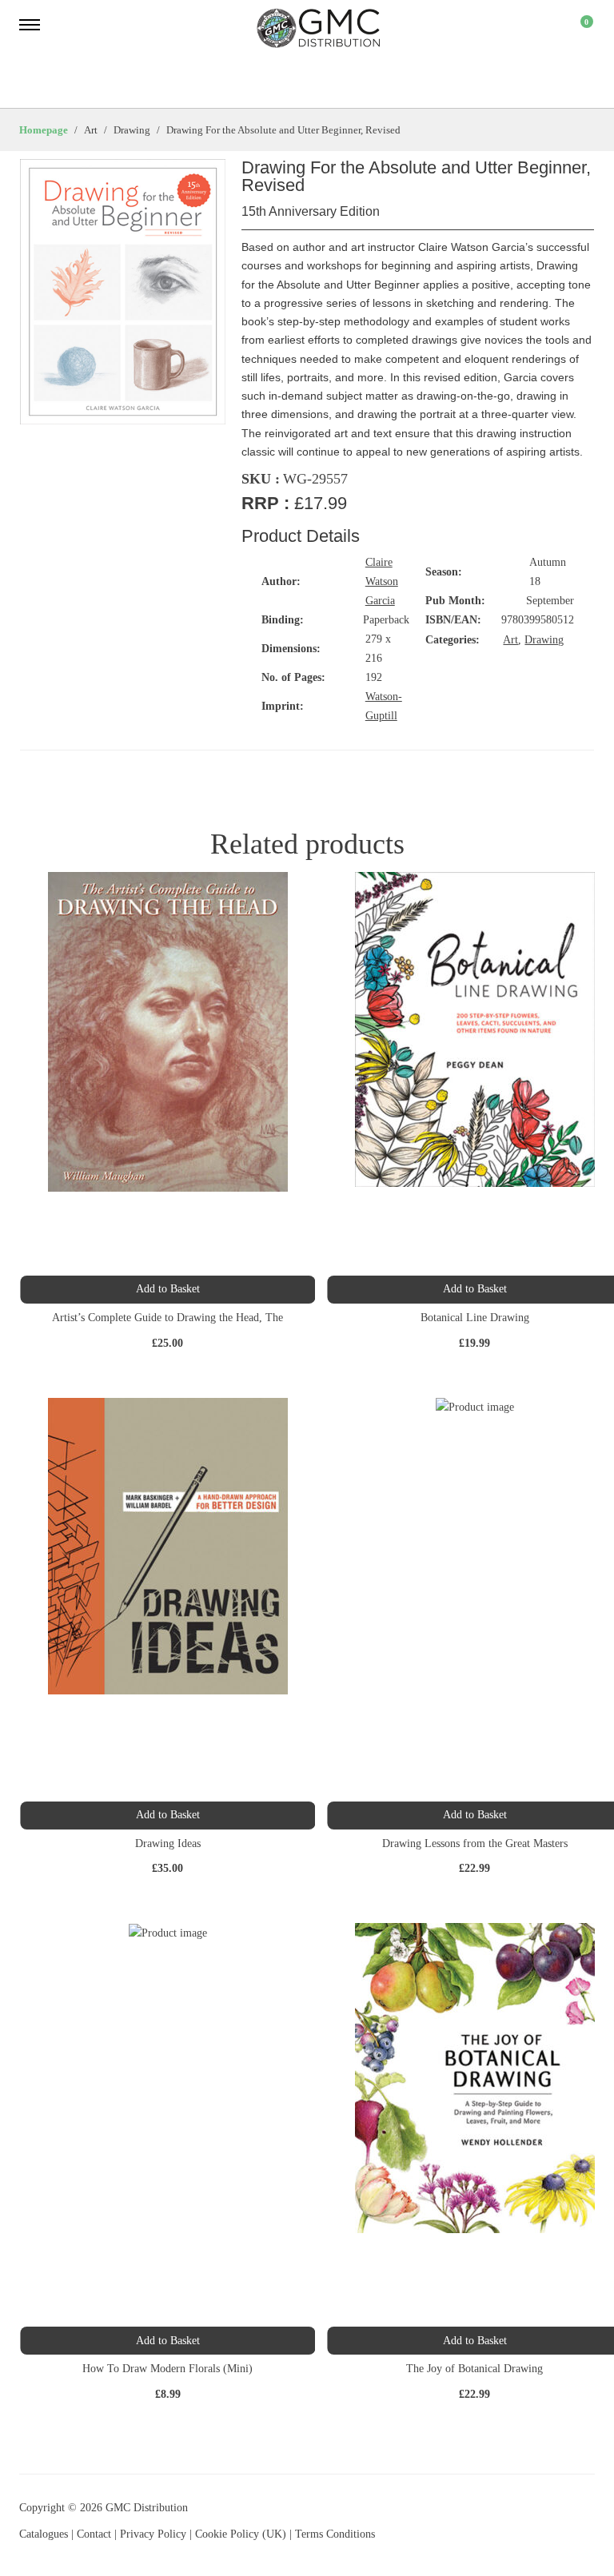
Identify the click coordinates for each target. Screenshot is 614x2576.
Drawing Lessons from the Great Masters (475, 1843)
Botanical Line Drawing (475, 1318)
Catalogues (44, 2534)
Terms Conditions (335, 2534)
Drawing (544, 640)
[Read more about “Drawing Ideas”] (167, 1816)
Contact (96, 2534)
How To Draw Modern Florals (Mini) (167, 2369)
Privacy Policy (153, 2534)
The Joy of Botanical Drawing (474, 2369)
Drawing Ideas (168, 1843)
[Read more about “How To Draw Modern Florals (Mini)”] (167, 2341)
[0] (576, 28)
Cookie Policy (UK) (241, 2534)
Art (510, 640)
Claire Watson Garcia (382, 581)
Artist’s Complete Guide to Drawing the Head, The (167, 1318)
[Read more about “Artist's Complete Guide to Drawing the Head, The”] (167, 1290)
